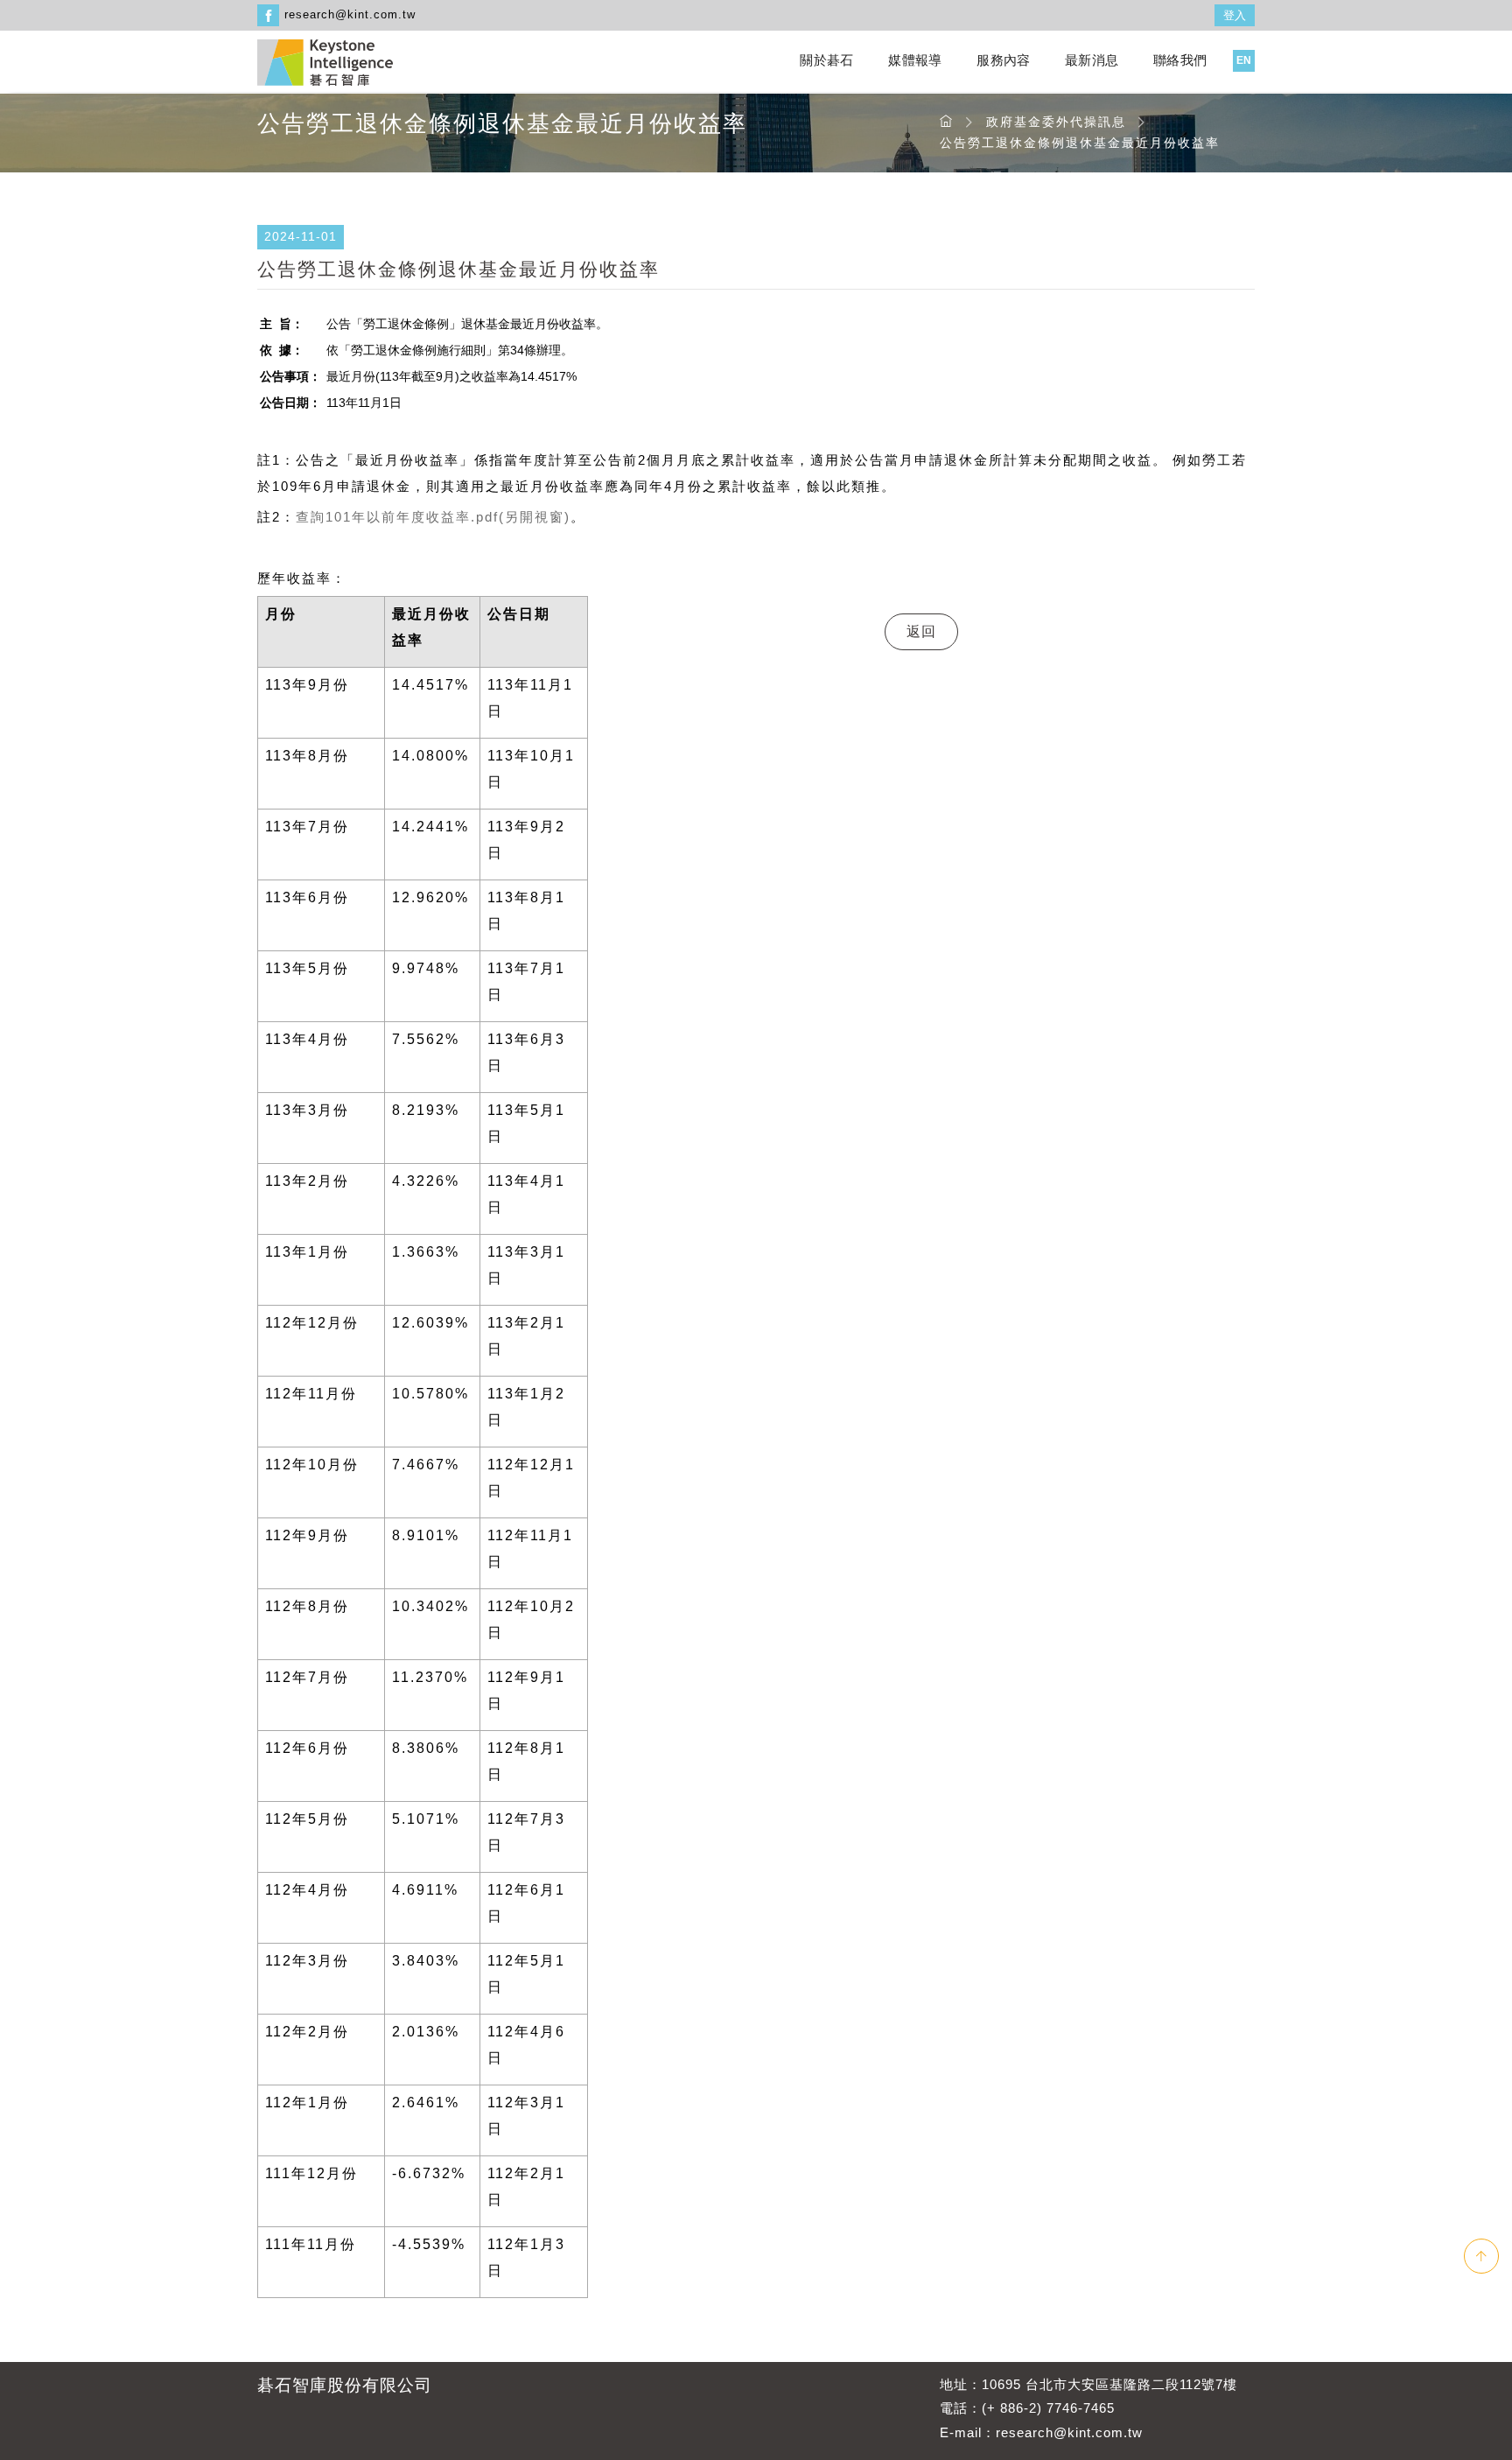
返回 (921, 631)
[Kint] (325, 61)
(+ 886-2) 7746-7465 (1048, 2408)
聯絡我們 (1180, 60)
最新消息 (1092, 60)
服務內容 (1003, 60)
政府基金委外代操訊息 (1056, 122)
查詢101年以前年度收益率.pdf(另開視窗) (433, 517)
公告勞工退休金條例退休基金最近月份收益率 (1080, 143)
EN (1244, 60)
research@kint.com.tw (350, 14)
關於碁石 (826, 60)
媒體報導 (915, 60)
